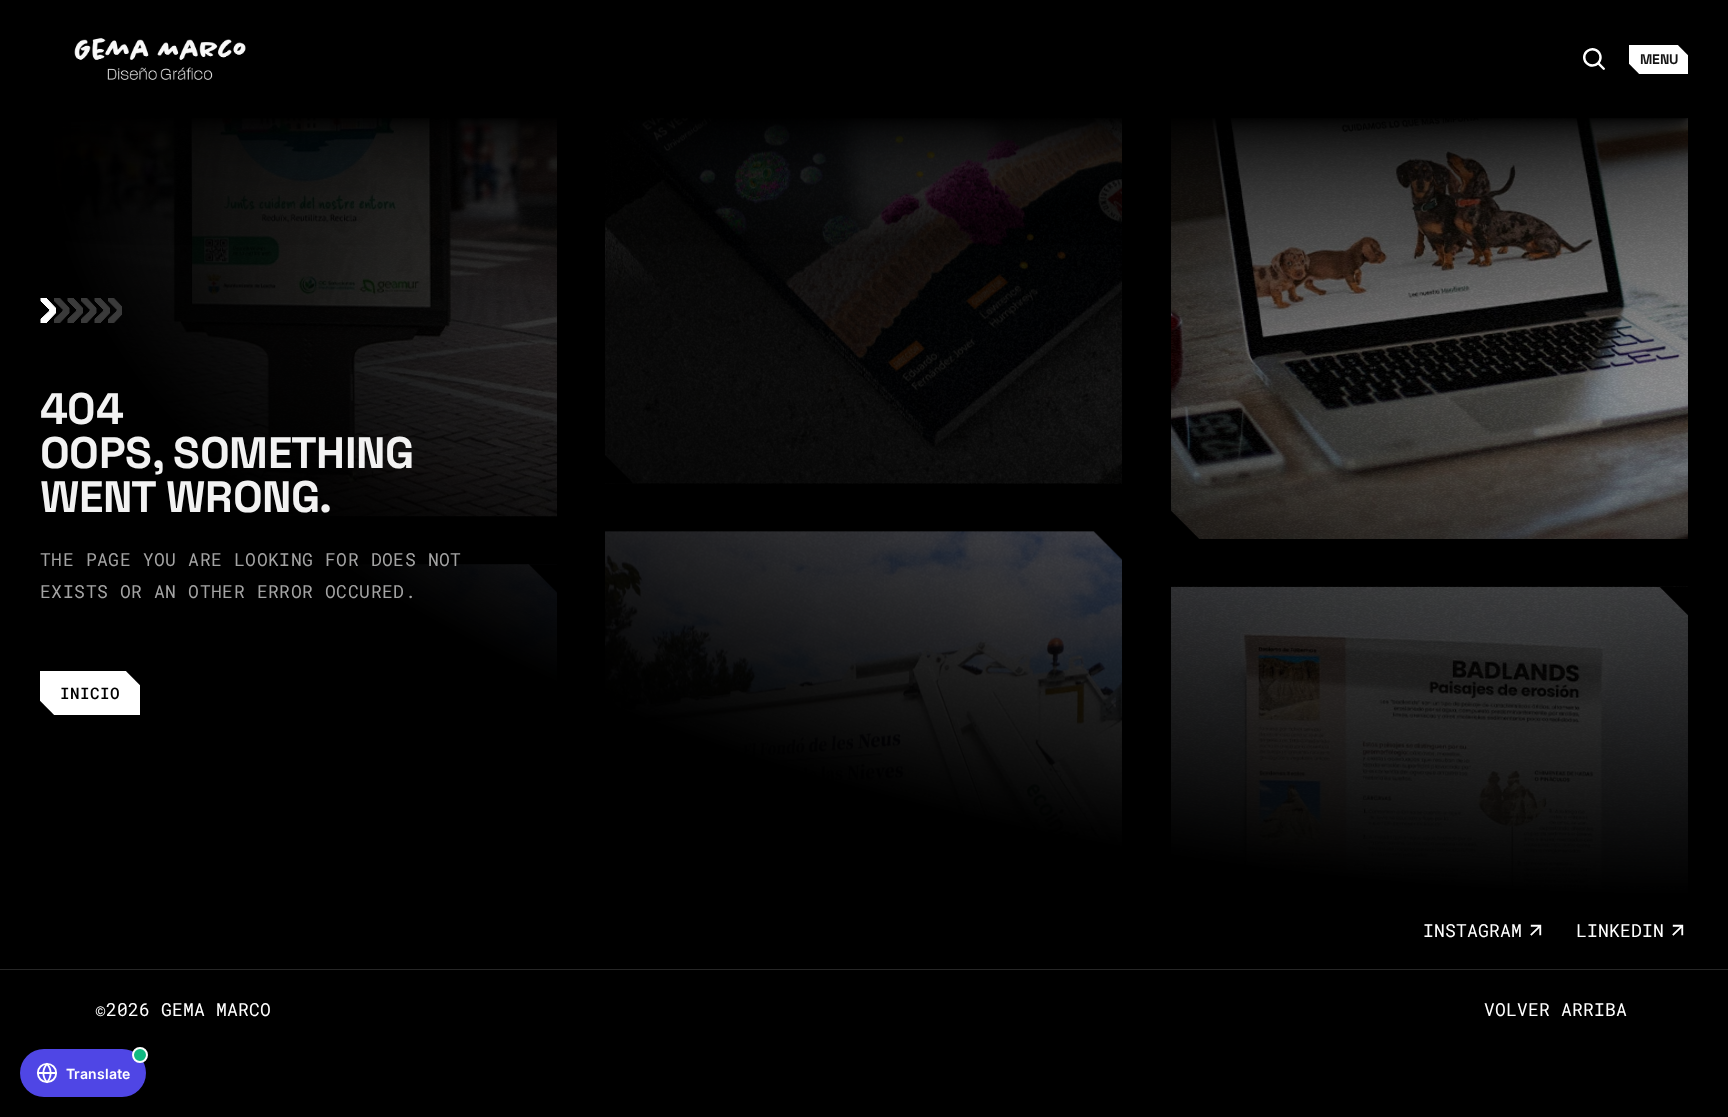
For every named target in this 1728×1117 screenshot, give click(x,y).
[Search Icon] (1594, 59)
